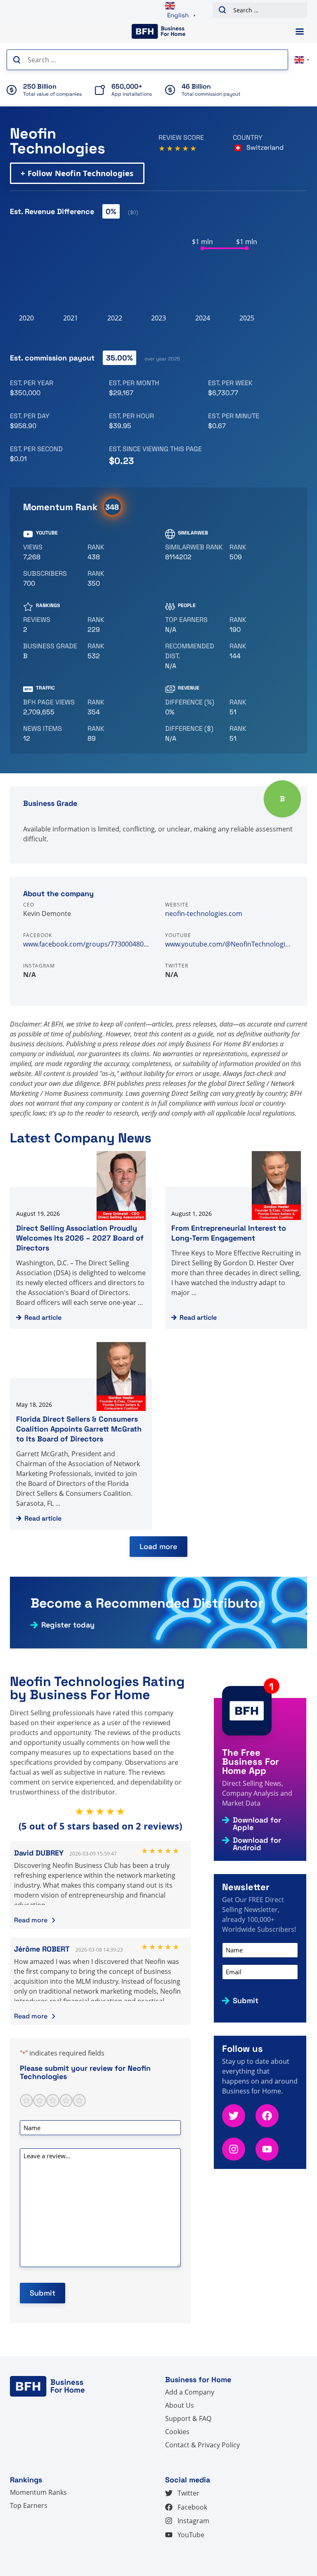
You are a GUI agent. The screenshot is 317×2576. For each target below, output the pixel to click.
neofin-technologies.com (204, 914)
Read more (31, 1920)
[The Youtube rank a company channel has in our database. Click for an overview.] (116, 552)
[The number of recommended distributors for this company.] (194, 656)
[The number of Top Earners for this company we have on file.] (194, 625)
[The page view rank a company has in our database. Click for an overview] (116, 707)
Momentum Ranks (38, 2492)
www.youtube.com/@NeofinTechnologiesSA (229, 944)
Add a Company (190, 2392)
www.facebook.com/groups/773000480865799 (88, 944)
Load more (158, 1546)
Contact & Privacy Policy (202, 2445)
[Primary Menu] (300, 32)
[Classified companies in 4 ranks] (52, 651)
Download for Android (257, 1844)
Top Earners (29, 2505)
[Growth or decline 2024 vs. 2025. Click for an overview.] (194, 707)
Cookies (177, 2432)
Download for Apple (257, 1824)
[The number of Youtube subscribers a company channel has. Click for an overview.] (52, 579)
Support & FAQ (188, 2418)
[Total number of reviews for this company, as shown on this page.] (52, 625)
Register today (68, 1625)
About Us (180, 2405)
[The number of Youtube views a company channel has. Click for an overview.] (52, 552)
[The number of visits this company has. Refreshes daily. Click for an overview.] (52, 707)
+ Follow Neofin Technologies (77, 173)
